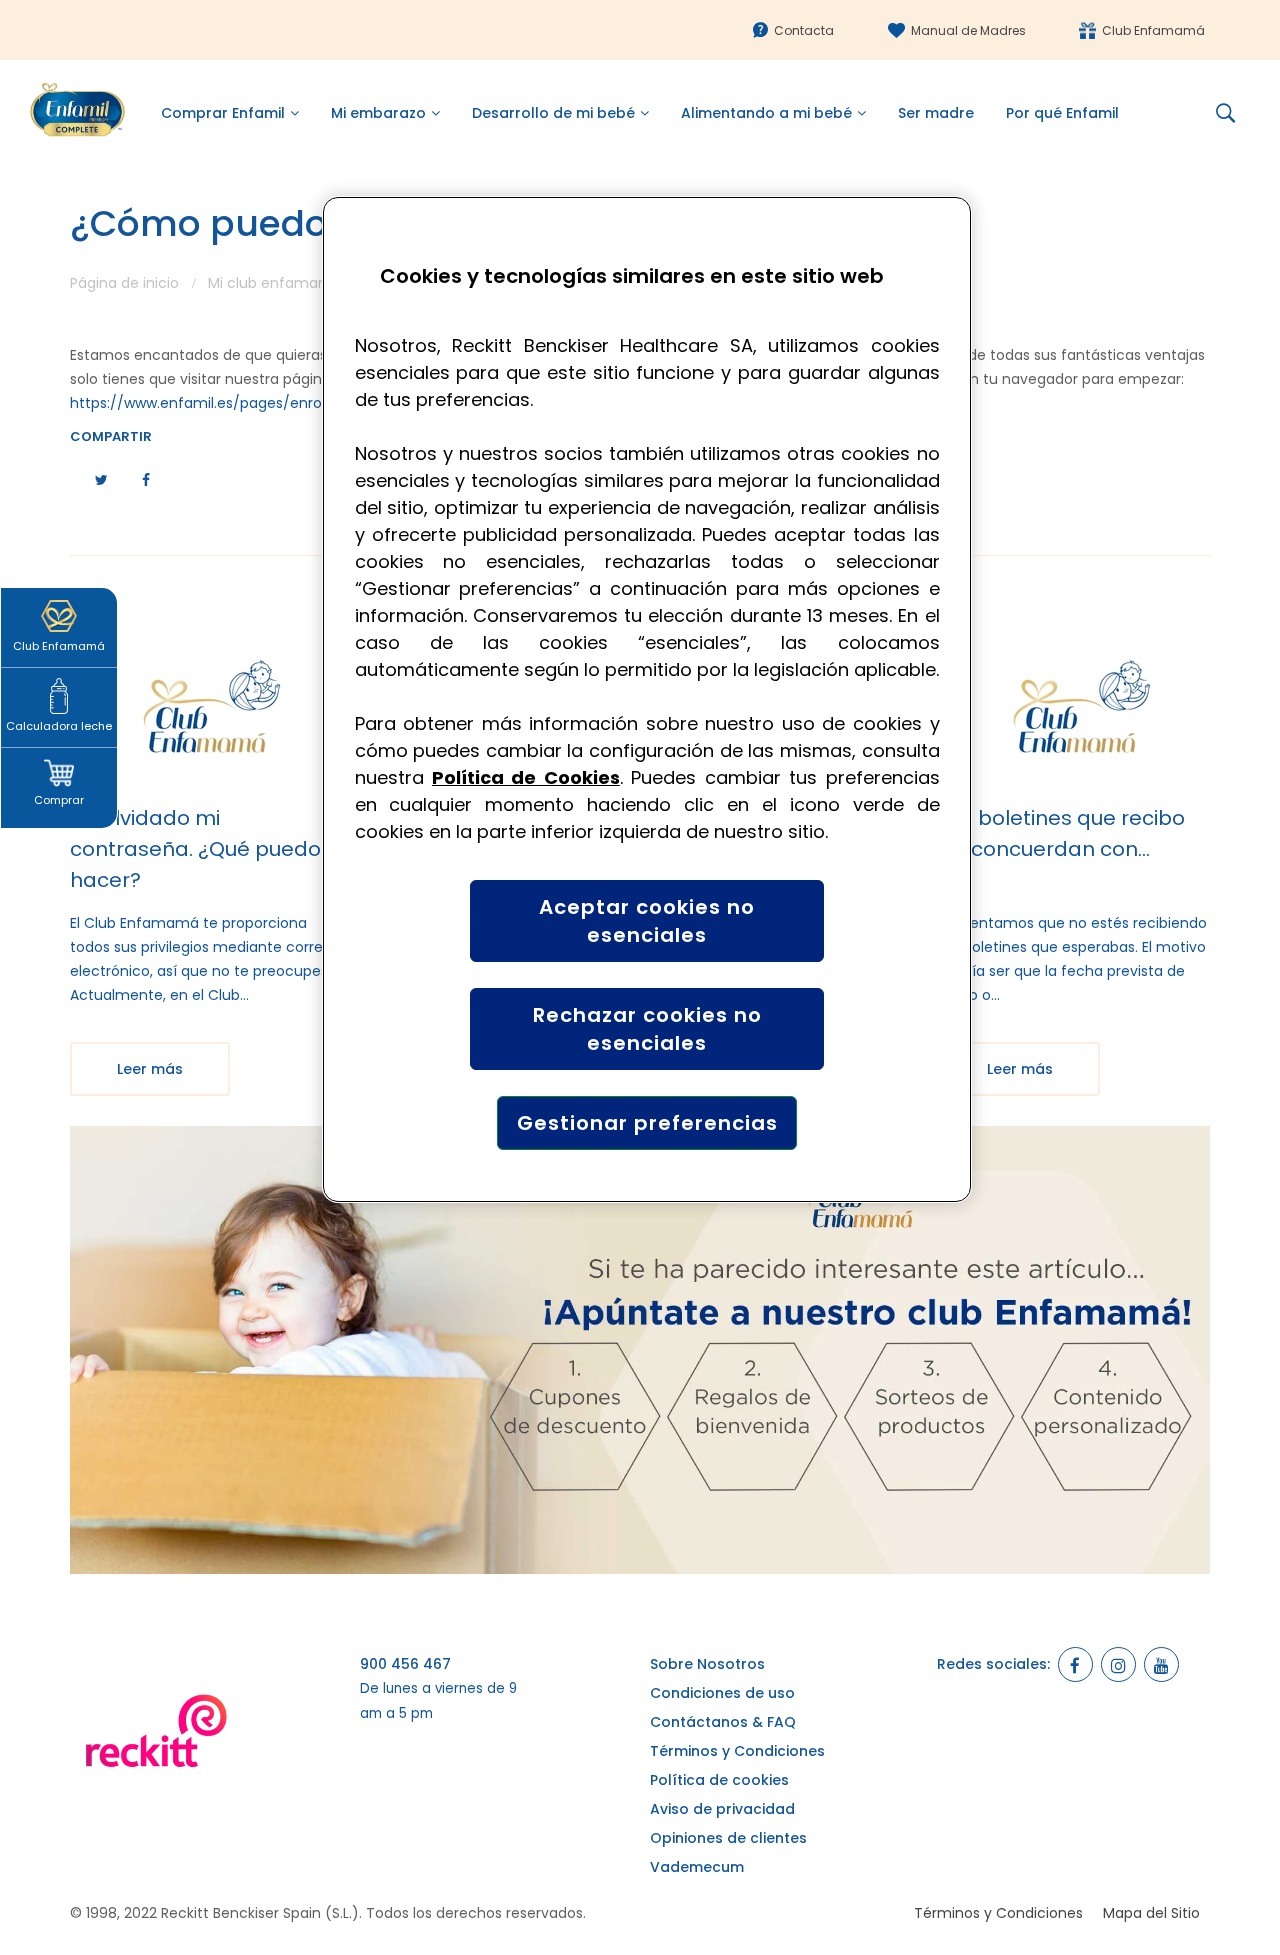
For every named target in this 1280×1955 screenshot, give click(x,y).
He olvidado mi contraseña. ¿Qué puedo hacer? (195, 849)
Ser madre (936, 113)
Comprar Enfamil (223, 113)
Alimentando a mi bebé (766, 113)
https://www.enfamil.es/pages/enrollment (218, 403)
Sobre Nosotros (707, 1664)
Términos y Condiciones (737, 1751)
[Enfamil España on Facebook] (1075, 1664)
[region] (647, 700)
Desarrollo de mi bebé (553, 113)
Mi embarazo (378, 113)
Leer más (150, 1069)
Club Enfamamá (1153, 30)
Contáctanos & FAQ (723, 1722)
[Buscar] (1233, 113)
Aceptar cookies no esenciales (647, 921)
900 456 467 (405, 1664)
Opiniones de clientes (728, 1838)
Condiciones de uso (722, 1693)
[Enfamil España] (640, 1350)
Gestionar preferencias (647, 1123)
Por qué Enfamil (1062, 113)
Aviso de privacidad (722, 1809)
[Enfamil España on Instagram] (1118, 1664)
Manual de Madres (968, 30)
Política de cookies (719, 1780)
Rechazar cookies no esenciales (647, 1029)
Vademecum (697, 1867)
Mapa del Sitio (1151, 1913)
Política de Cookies (526, 777)
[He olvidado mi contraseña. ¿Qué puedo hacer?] (205, 710)
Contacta (804, 30)
